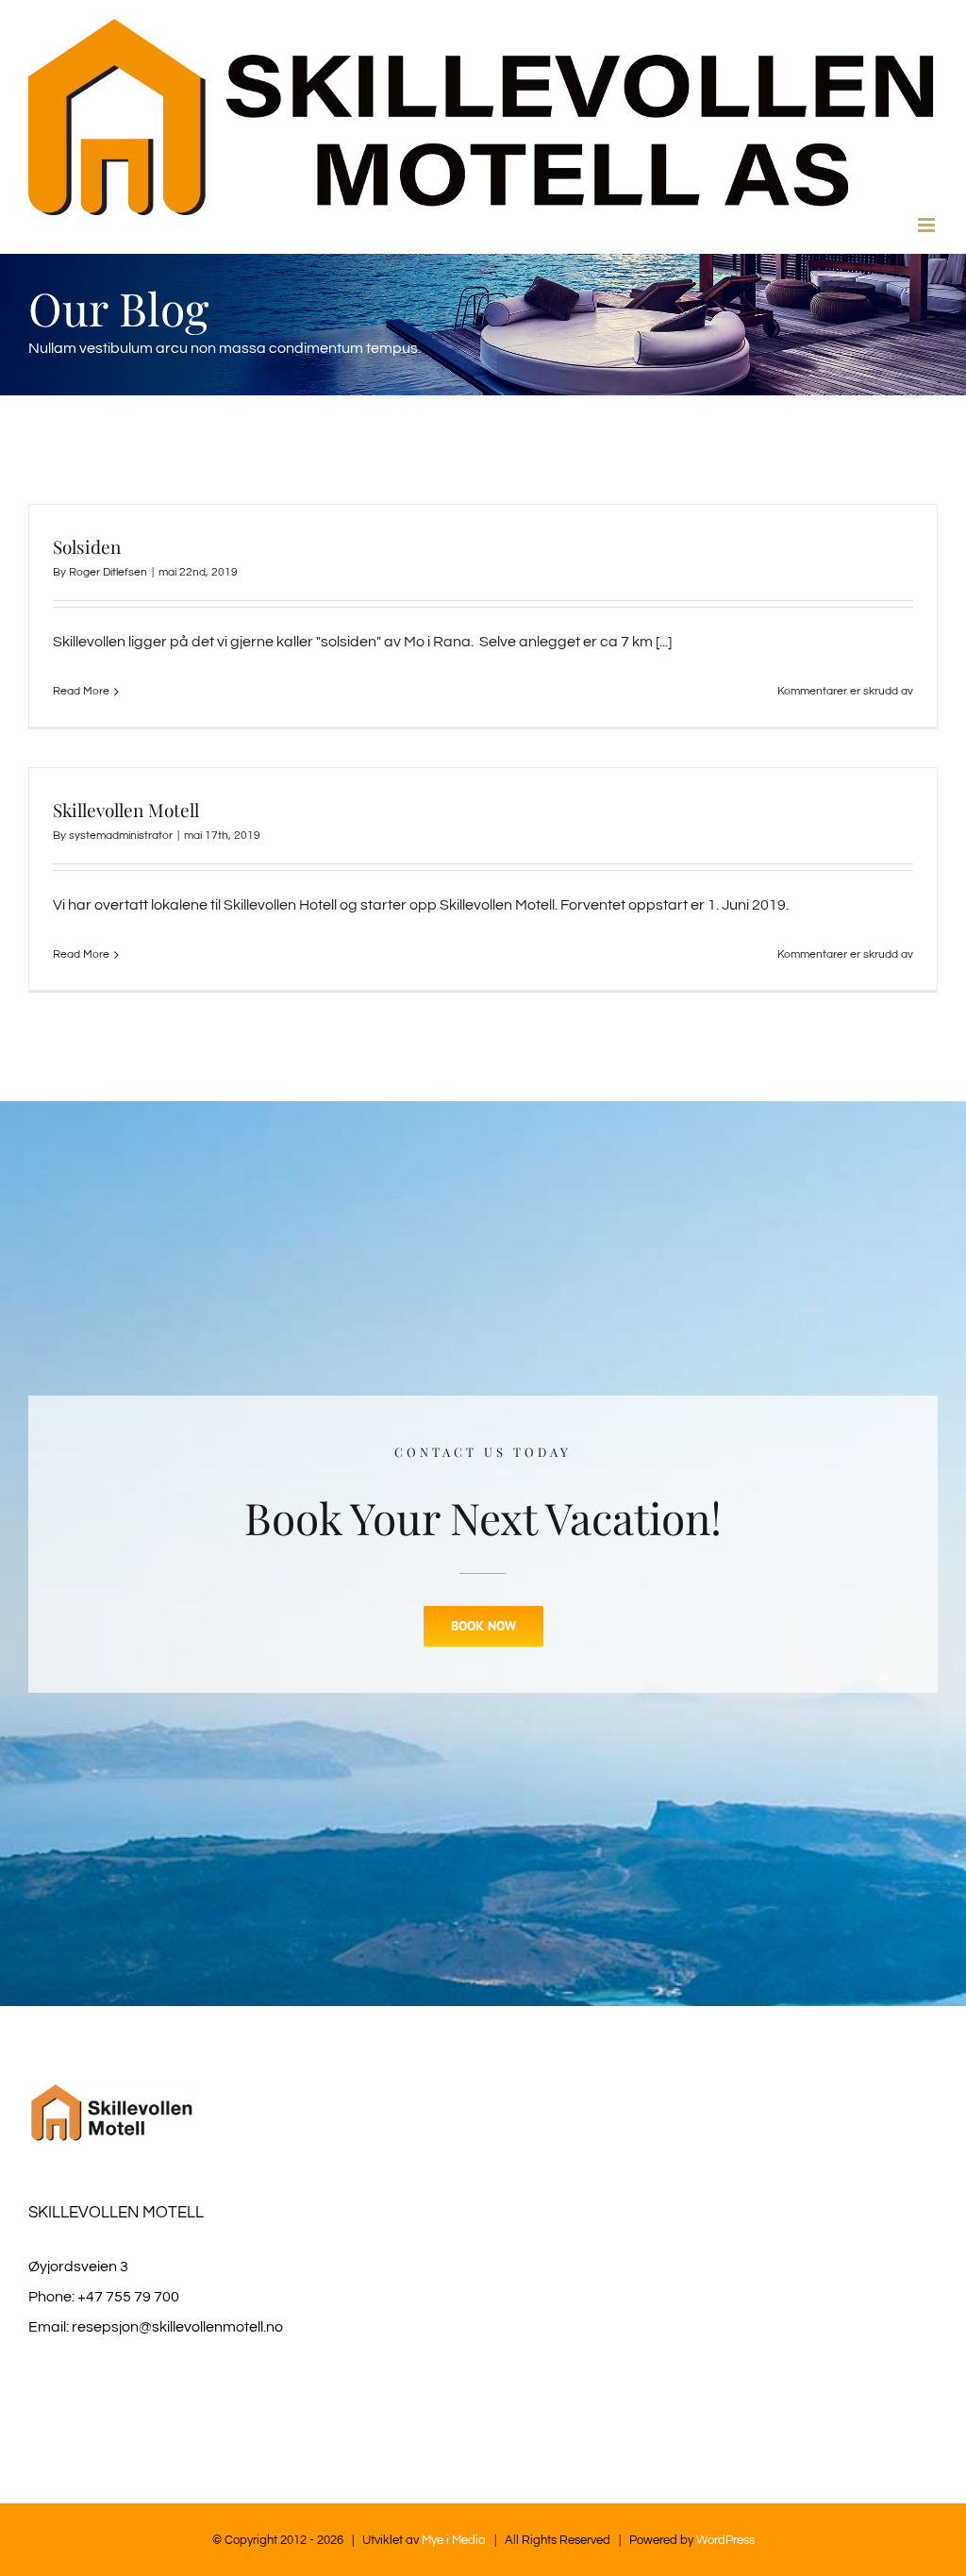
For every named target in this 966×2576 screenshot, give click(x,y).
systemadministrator (121, 836)
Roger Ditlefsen (108, 572)
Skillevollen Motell (126, 810)
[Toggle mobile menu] (928, 225)
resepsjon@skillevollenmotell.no (177, 2327)
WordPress (725, 2540)
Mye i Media (452, 2540)
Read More (81, 691)
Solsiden (87, 546)
